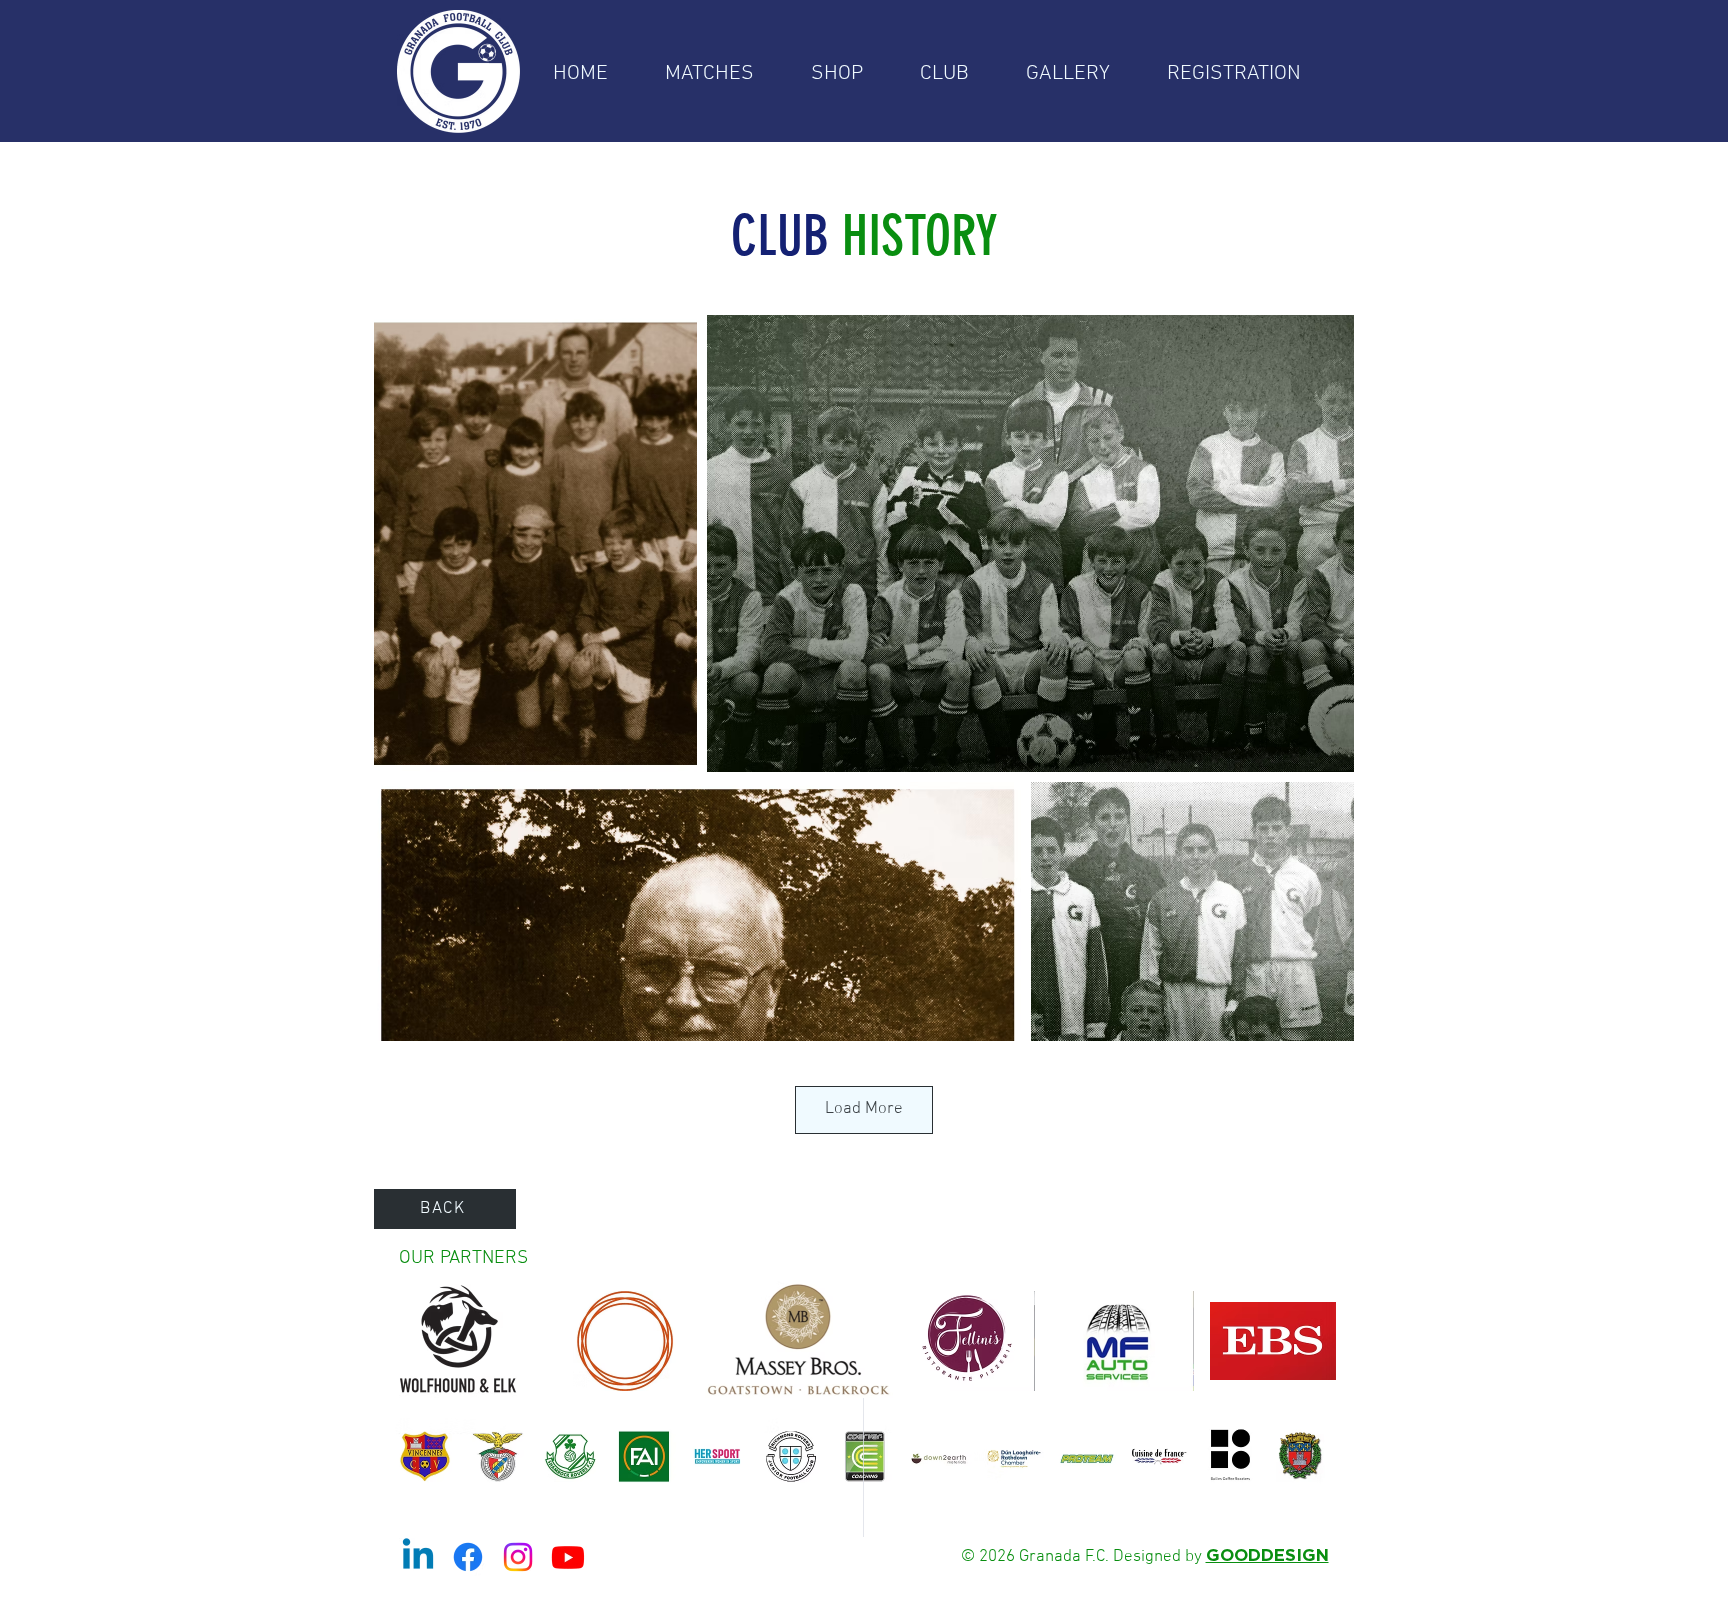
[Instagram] (518, 1557)
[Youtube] (568, 1557)
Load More (864, 1109)
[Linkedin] (418, 1557)
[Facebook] (468, 1557)
